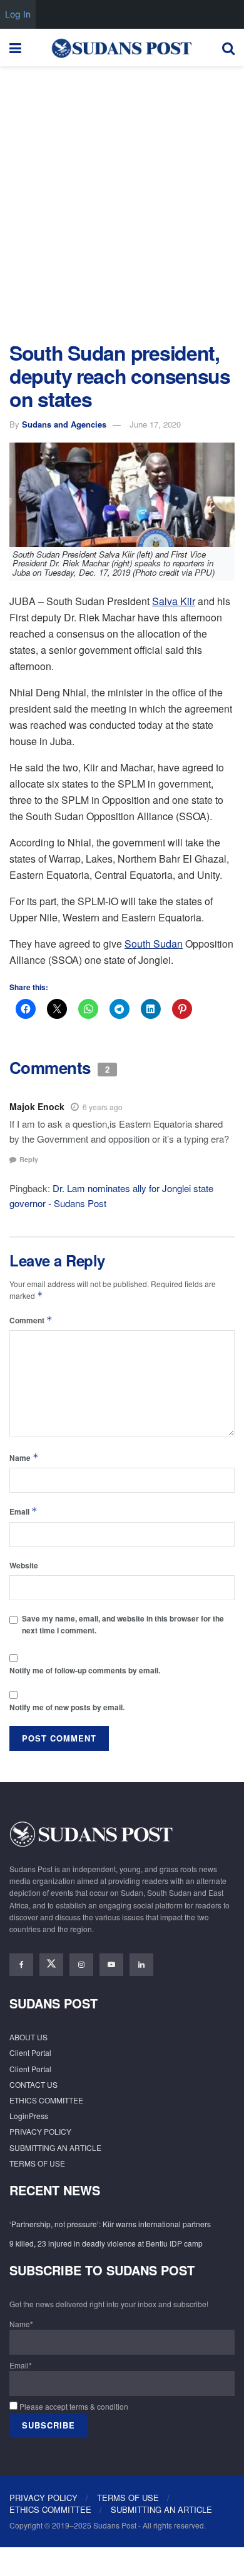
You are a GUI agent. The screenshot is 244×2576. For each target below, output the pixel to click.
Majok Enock (37, 1106)
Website (24, 1565)
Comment (31, 1320)
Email (23, 1511)
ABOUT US (28, 2037)
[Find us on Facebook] (21, 1965)
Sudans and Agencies (64, 424)
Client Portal (30, 2052)
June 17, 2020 (155, 424)
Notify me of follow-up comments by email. (85, 1670)
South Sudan (154, 944)
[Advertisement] (122, 201)
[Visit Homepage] (121, 48)
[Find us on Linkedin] (141, 1965)
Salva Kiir (174, 601)
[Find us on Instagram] (81, 1965)
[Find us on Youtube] (111, 1965)
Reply (29, 1159)
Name (24, 1457)
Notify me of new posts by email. (67, 1707)
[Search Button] (228, 48)
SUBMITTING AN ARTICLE (55, 2148)
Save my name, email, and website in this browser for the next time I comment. (123, 1624)
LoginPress (29, 2116)
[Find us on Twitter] (51, 1965)
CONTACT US (33, 2084)
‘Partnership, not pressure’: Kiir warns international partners (110, 2224)
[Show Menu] (15, 48)
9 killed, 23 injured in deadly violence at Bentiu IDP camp (106, 2243)
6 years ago (103, 1107)
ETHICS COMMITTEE (46, 2100)
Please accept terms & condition (73, 2406)
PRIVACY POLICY (40, 2131)
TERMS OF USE (37, 2163)
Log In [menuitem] (18, 14)
